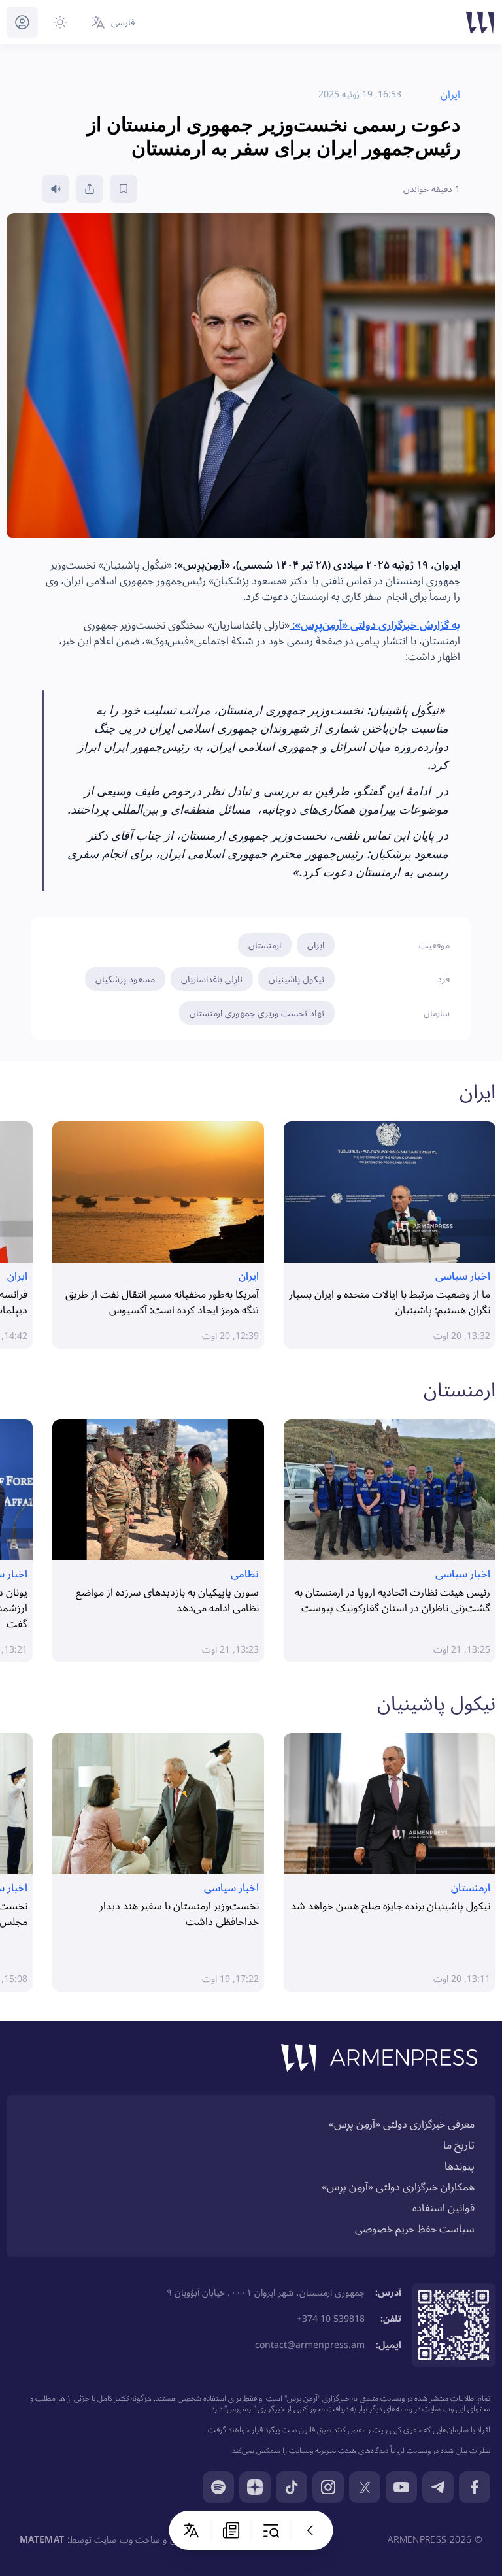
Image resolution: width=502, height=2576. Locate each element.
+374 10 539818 (331, 2318)
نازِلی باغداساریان (212, 979)
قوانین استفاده (443, 2207)
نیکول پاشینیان (296, 979)
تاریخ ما (459, 2145)
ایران (316, 945)
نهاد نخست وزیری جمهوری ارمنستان (257, 1013)
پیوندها (460, 2166)
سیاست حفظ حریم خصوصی (415, 2228)
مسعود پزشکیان (125, 979)
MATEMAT (42, 2539)
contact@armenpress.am (310, 2344)
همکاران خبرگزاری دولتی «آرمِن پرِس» (398, 2187)
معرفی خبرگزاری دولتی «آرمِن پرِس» (402, 2124)
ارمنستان (265, 945)
